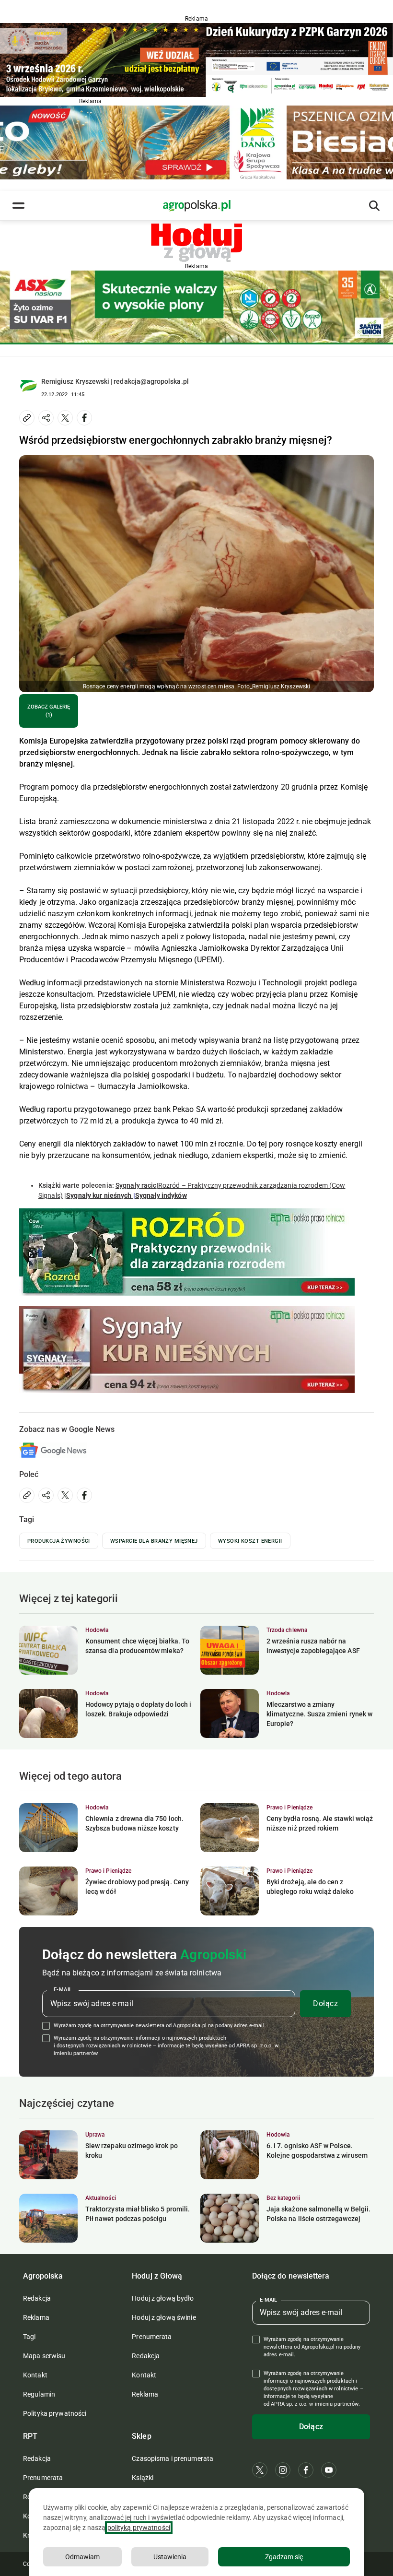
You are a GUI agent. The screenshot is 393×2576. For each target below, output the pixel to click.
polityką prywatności (139, 2528)
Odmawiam (82, 2557)
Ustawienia (170, 2557)
